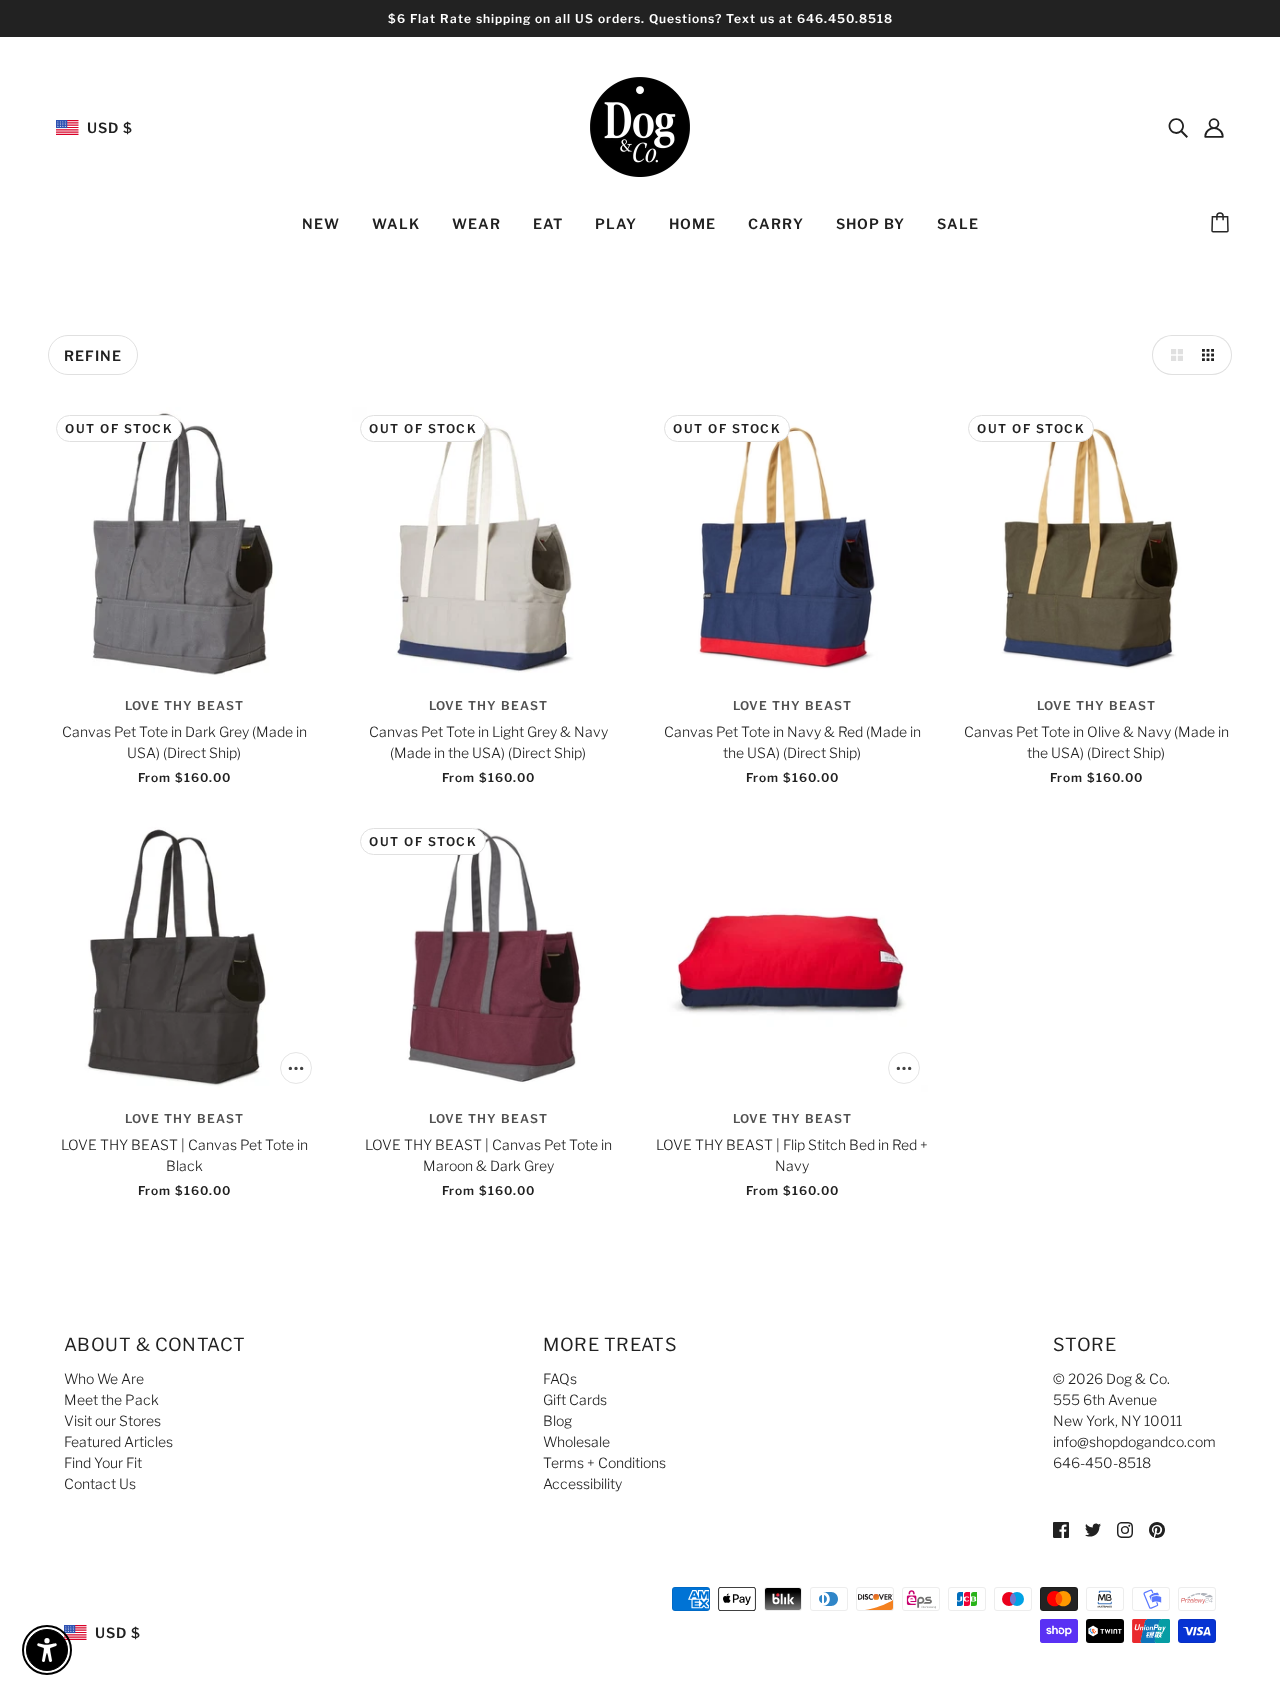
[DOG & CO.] (640, 125)
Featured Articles (118, 1441)
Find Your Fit (103, 1462)
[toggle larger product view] (1172, 355)
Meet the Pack (111, 1399)
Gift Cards (575, 1399)
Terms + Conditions (604, 1462)
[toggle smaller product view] (1212, 355)
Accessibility (582, 1483)
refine (93, 355)
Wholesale (576, 1441)
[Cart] (1223, 224)
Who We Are (104, 1378)
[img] (1178, 127)
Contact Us (100, 1483)
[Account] (1214, 127)
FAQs (560, 1378)
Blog (557, 1420)
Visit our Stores (112, 1420)
